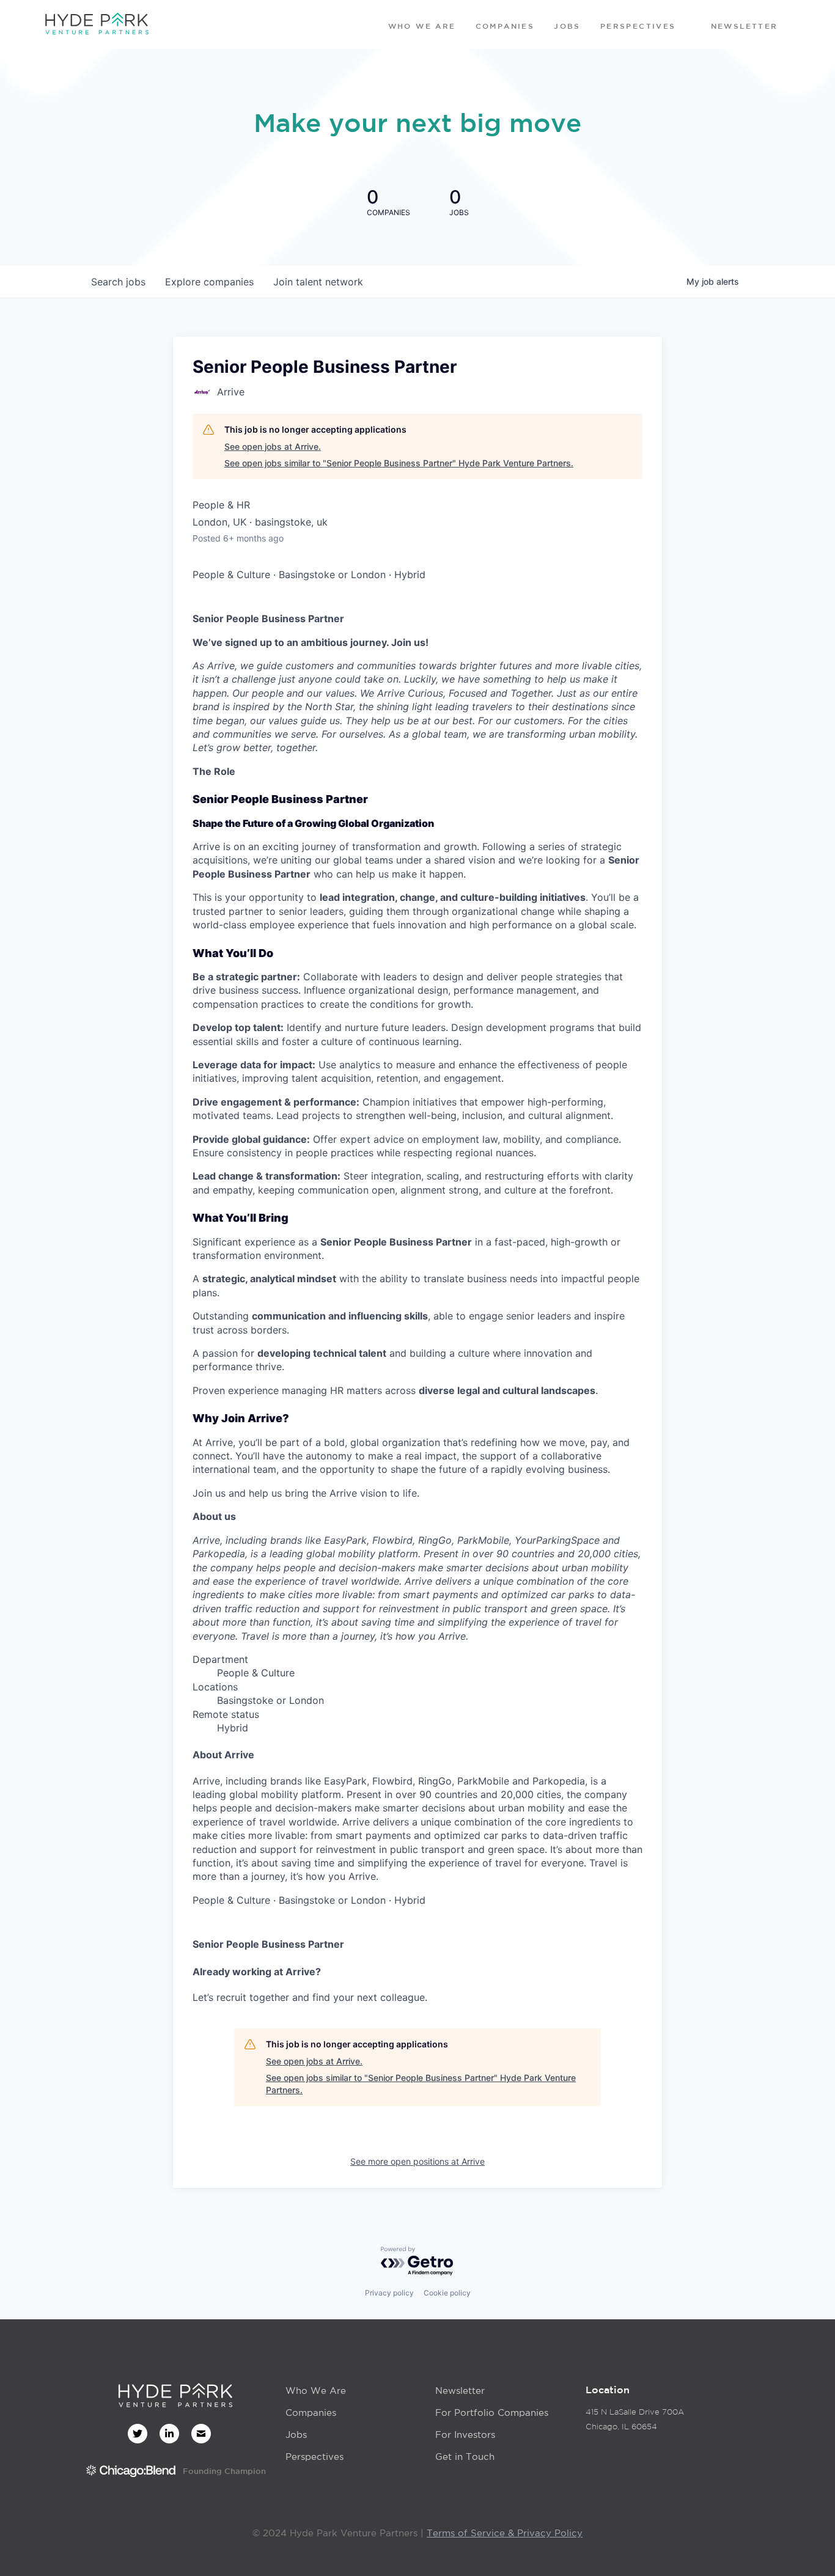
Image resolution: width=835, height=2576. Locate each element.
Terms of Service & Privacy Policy (505, 2533)
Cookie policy (447, 2293)
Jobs (296, 2435)
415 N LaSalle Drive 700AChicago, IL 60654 (635, 2419)
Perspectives (315, 2457)
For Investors (465, 2435)
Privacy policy (389, 2293)
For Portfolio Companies (492, 2413)
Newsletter (460, 2391)
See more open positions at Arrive (417, 2161)
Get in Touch (465, 2457)
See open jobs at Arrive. (273, 446)
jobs (118, 282)
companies (209, 282)
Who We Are (316, 2391)
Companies (311, 2413)
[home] (97, 24)
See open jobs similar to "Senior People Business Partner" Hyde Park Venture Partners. (399, 463)
